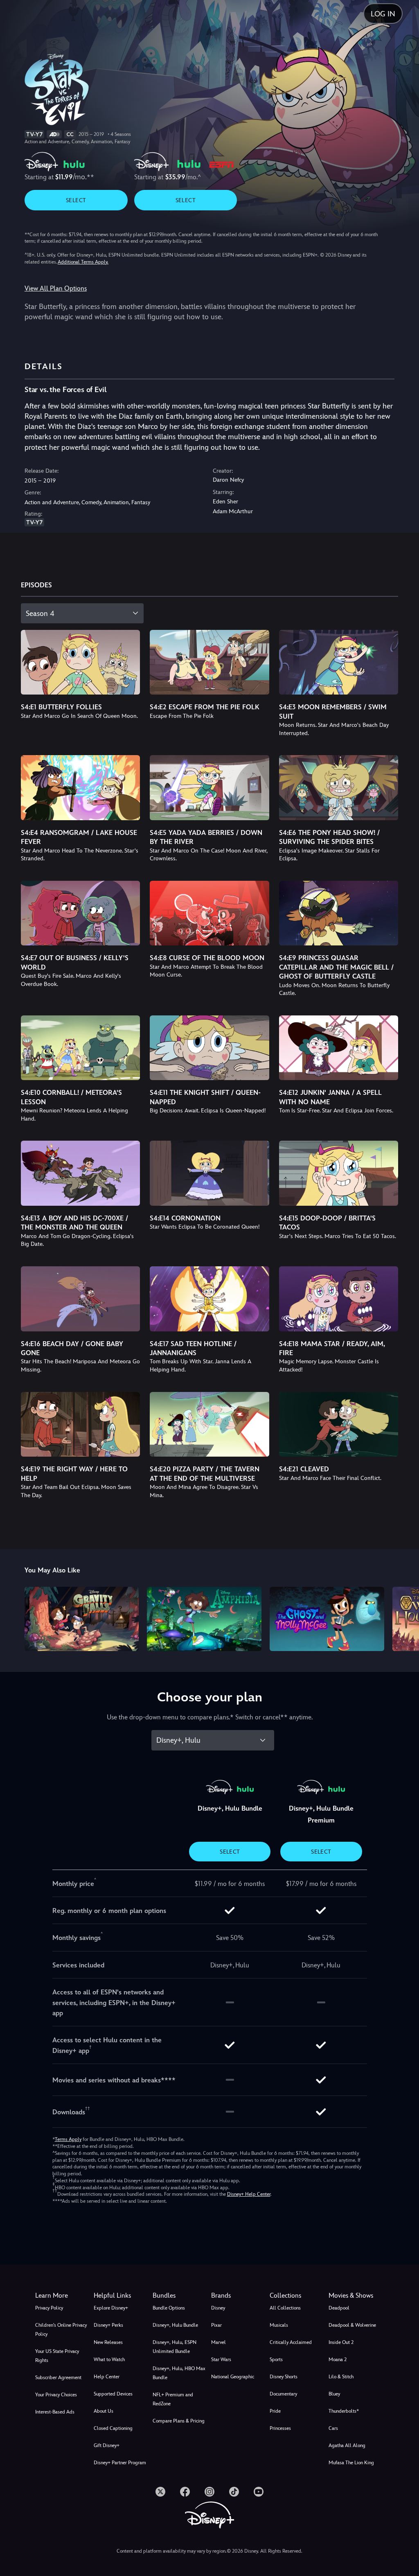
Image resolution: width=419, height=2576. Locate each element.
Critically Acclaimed (291, 2342)
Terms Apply (68, 2139)
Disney (218, 2308)
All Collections (285, 2308)
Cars (333, 2428)
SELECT (76, 200)
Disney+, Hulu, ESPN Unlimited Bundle (175, 2347)
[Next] (405, 1618)
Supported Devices (113, 2394)
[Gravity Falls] (82, 1619)
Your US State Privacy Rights (57, 2356)
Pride (275, 2411)
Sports (276, 2359)
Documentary (283, 2394)
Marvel (219, 2342)
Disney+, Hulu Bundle (175, 2325)
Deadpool (339, 2308)
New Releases (108, 2342)
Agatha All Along (347, 2445)
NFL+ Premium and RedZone (173, 2399)
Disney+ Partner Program (120, 2463)
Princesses (280, 2428)
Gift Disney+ (107, 2445)
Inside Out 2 (341, 2342)
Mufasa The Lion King (351, 2463)
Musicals (279, 2325)
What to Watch (109, 2359)
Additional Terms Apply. (83, 262)
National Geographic (233, 2377)
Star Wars (221, 2359)
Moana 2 (338, 2359)
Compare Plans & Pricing (179, 2421)
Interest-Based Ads (55, 2412)
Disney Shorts (284, 2377)
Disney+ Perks (108, 2325)
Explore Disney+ (111, 2308)
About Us (104, 2411)
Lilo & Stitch (341, 2377)
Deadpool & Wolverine (352, 2325)
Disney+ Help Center (249, 2194)
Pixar (216, 2325)
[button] (121, 2296)
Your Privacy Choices (56, 2395)
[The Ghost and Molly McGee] (327, 1619)
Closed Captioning (113, 2428)
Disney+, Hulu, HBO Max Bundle (179, 2373)
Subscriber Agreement (58, 2377)
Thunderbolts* (344, 2411)
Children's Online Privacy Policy (61, 2330)
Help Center (107, 2377)
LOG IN (383, 14)
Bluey (334, 2394)
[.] (160, 2492)
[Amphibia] (204, 1619)
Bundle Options (169, 2308)
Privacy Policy (49, 2308)
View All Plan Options (56, 288)
